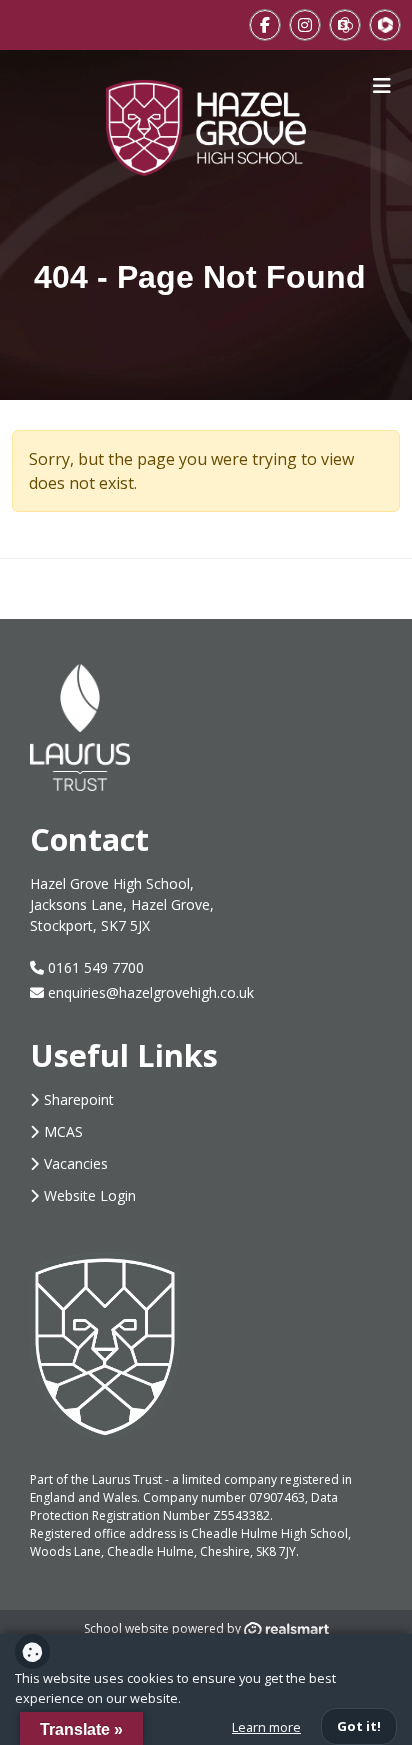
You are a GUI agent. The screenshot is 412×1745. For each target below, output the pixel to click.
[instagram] (305, 25)
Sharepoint (79, 1099)
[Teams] (385, 25)
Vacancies (76, 1163)
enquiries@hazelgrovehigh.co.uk (151, 992)
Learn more (266, 1727)
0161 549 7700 (94, 967)
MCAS (63, 1131)
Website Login (90, 1195)
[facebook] (265, 25)
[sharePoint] (345, 25)
